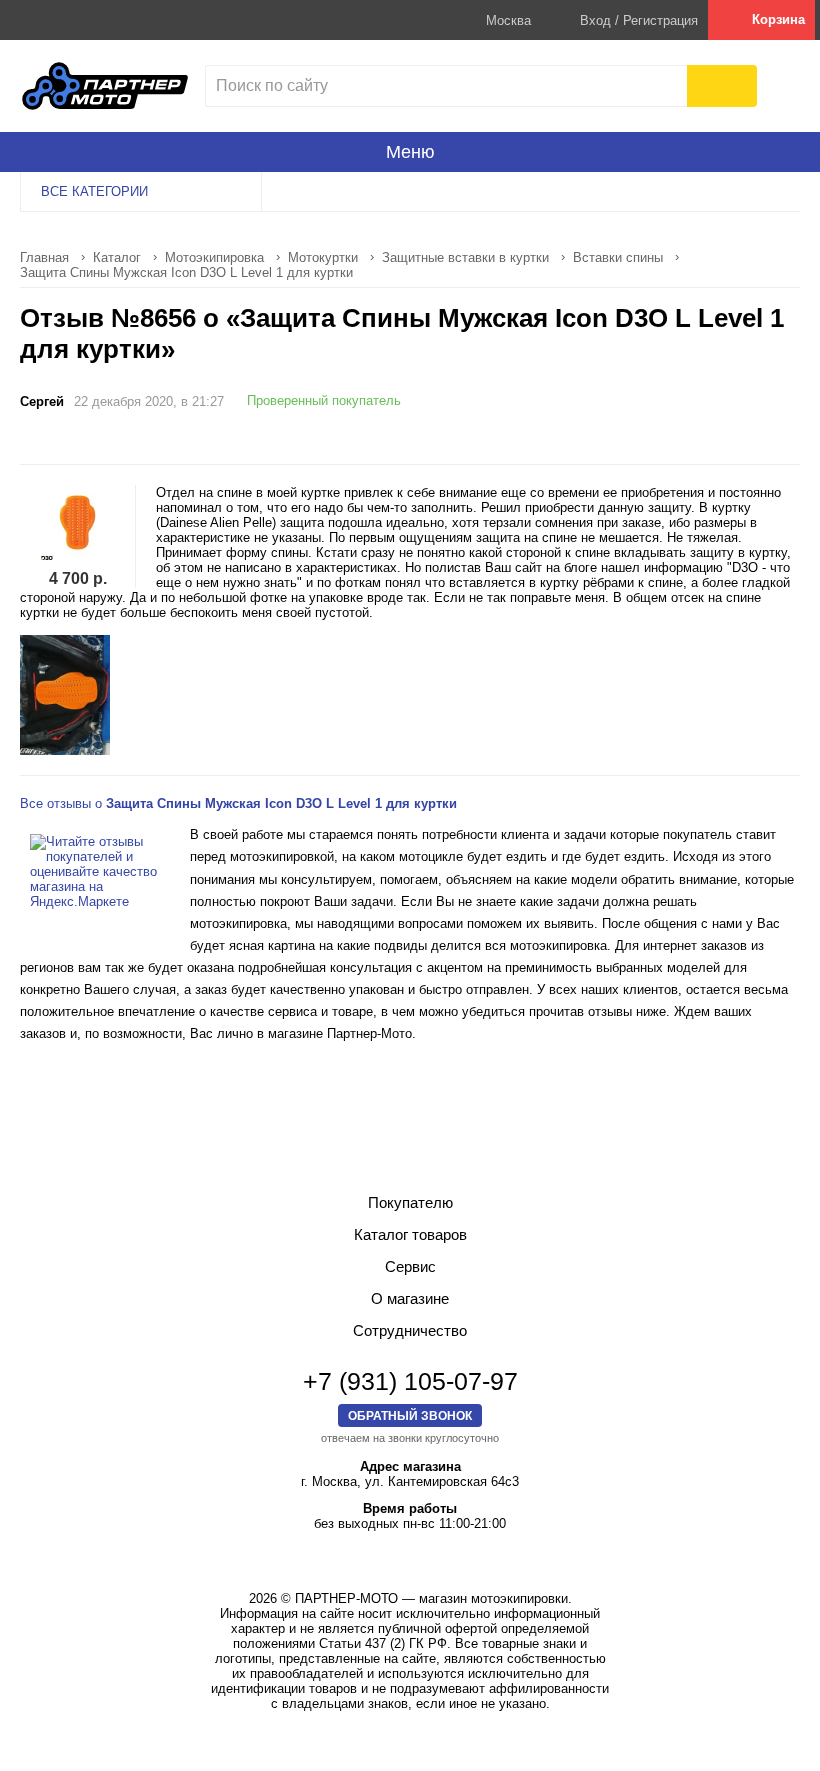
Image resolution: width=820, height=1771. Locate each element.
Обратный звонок (410, 1415)
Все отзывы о (238, 803)
